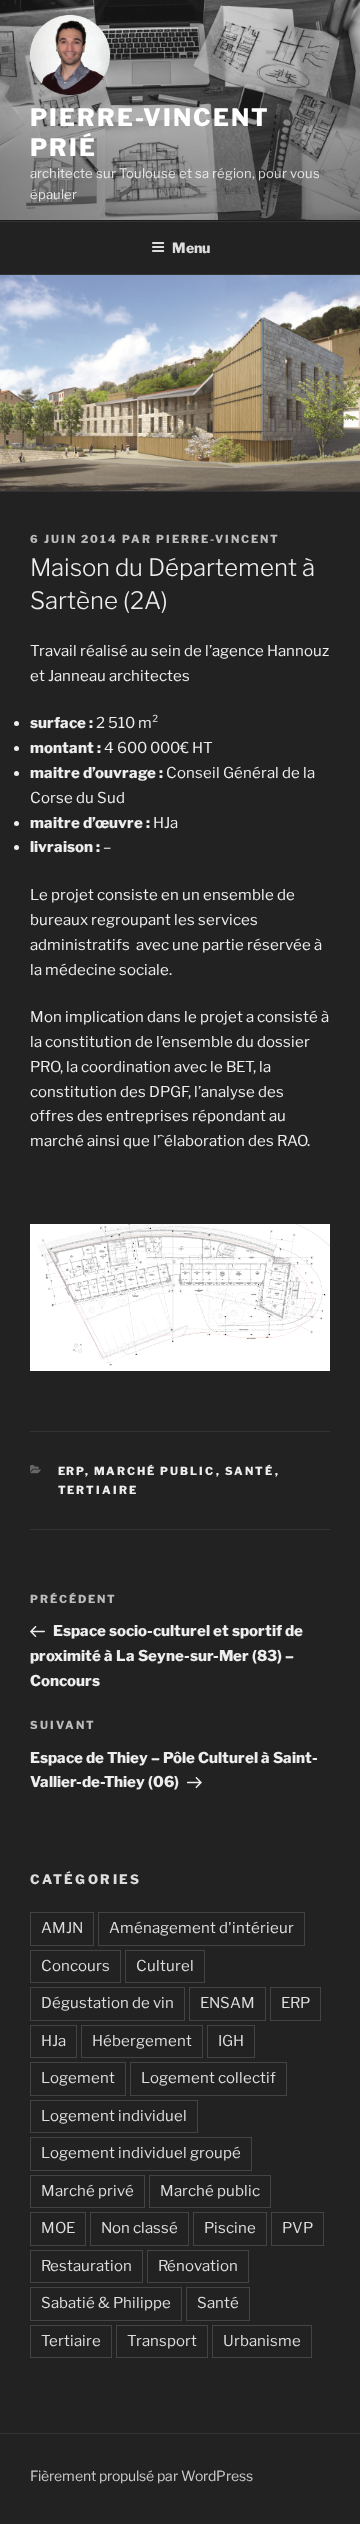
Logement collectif (208, 2078)
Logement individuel (114, 2116)
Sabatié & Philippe (106, 2303)
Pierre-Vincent (218, 539)
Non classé (139, 2228)
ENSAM (227, 2003)
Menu (191, 247)
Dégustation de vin (107, 2003)
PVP (297, 2228)
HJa (53, 2041)
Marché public (155, 1471)
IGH (231, 2041)
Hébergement (142, 2041)
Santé (250, 1471)
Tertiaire (98, 1490)
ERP (71, 1471)
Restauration (86, 2266)
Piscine (230, 2228)
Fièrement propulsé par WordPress (141, 2475)
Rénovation (198, 2266)
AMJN (62, 1928)
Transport (162, 2341)
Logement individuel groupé (141, 2153)
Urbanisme (262, 2341)
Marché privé (87, 2191)
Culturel (165, 1966)
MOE (58, 2228)
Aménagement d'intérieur (201, 1928)
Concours (75, 1966)
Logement (78, 2078)
